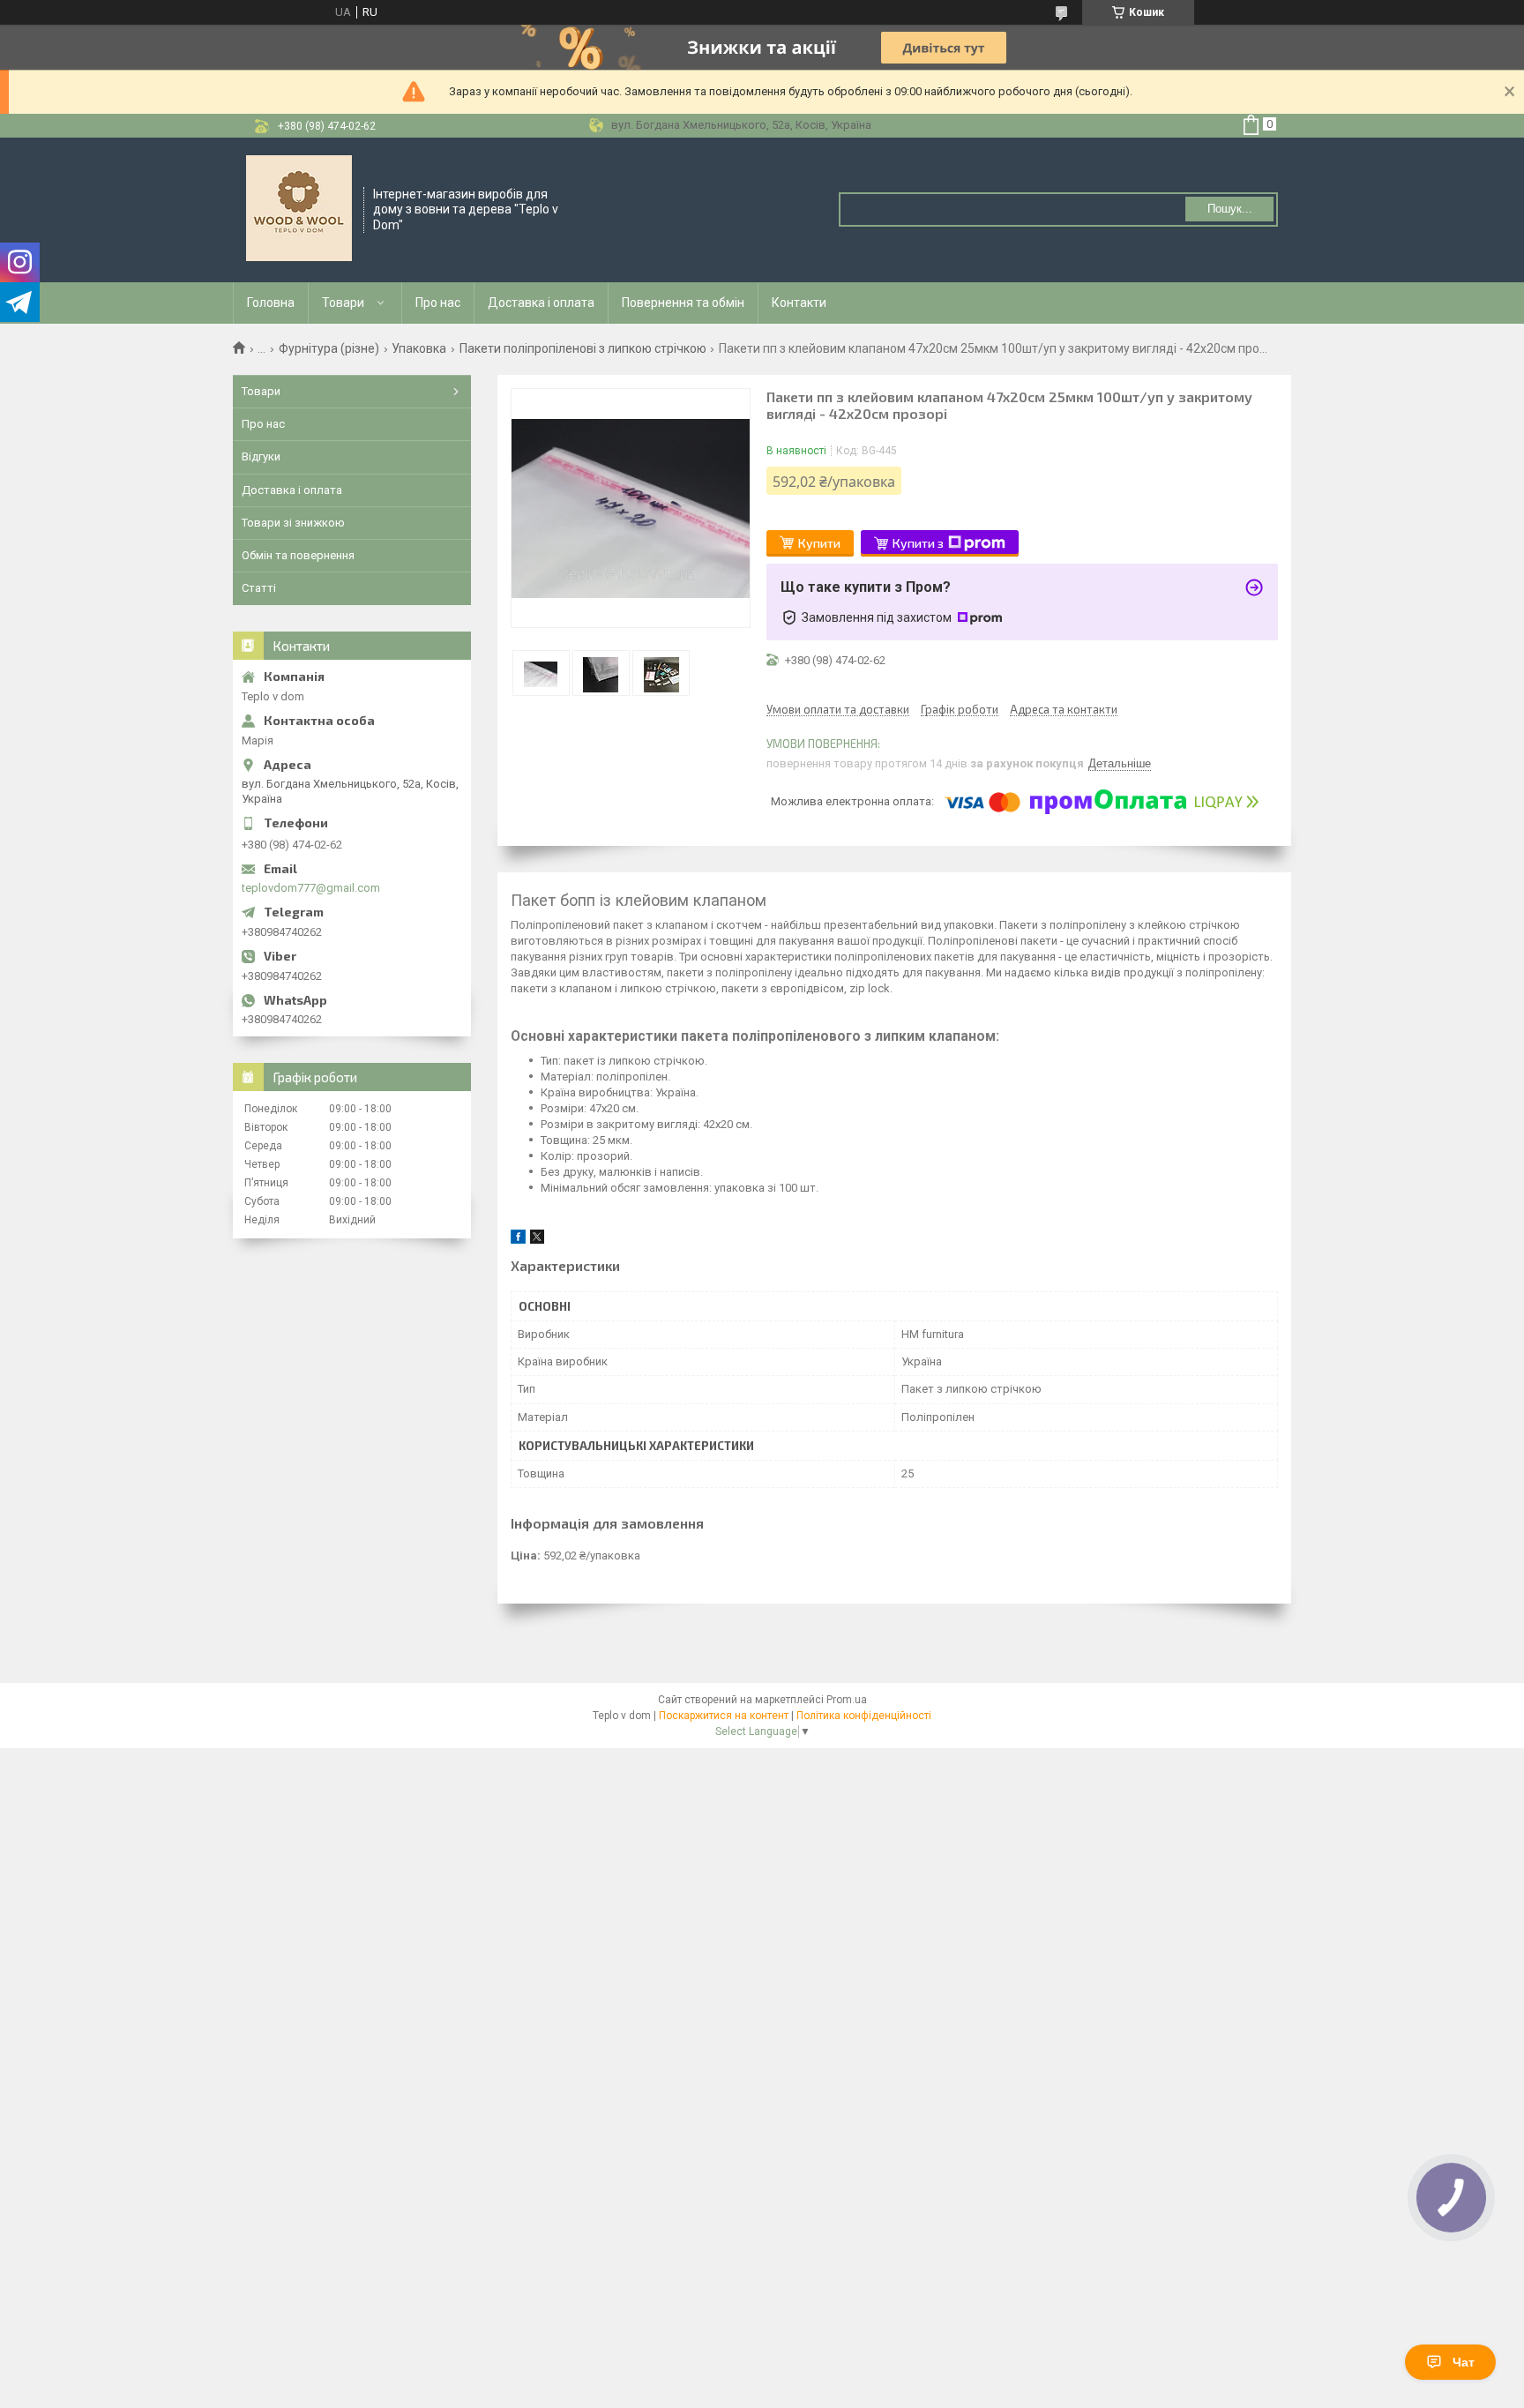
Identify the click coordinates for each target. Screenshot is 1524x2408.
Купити (819, 543)
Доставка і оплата (541, 303)
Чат (1464, 2362)
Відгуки (261, 456)
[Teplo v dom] (299, 208)
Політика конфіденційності (864, 1716)
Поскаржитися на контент (724, 1716)
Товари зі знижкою (293, 523)
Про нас (438, 303)
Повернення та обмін (683, 303)
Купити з (918, 543)
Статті (259, 588)
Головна (271, 303)
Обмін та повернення (298, 555)
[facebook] (518, 1240)
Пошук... (1230, 209)
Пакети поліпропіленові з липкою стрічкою (583, 348)
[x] (537, 1240)
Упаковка (419, 348)
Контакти (799, 303)
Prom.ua (847, 1700)
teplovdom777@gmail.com (311, 888)
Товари (343, 303)
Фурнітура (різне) (329, 348)
